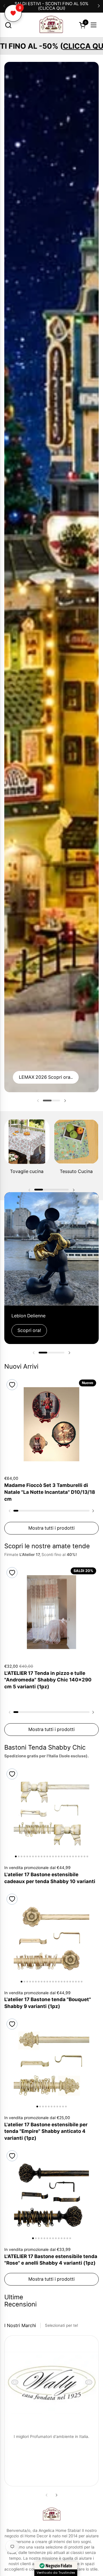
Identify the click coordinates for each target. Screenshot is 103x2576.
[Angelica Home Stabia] (51, 25)
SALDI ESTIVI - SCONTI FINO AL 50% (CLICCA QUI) (51, 6)
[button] (8, 25)
